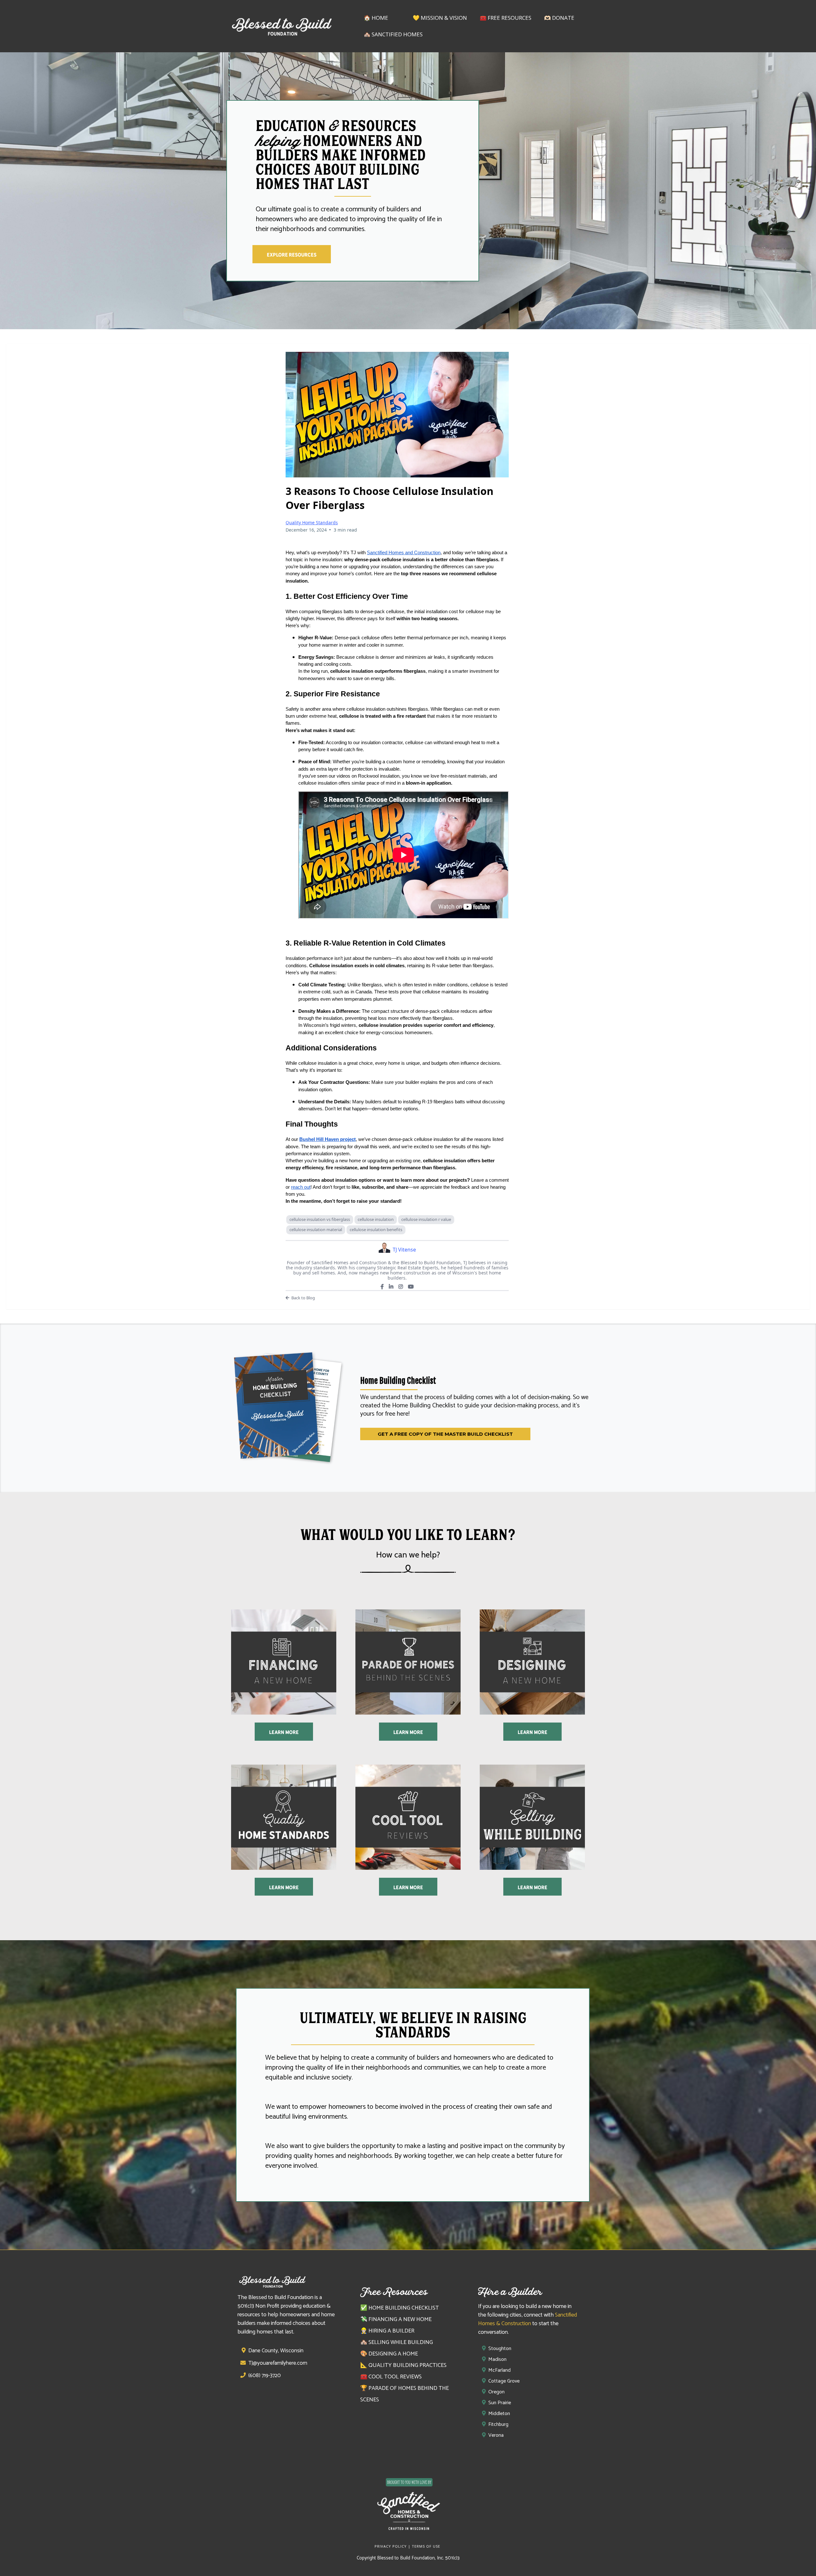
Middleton (499, 2414)
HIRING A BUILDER (391, 2331)
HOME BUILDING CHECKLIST (404, 2308)
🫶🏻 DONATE (559, 18)
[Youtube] (411, 1287)
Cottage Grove (504, 2381)
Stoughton (500, 2349)
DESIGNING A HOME (393, 2354)
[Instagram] (401, 1287)
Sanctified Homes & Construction (528, 2319)
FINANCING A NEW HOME (400, 2319)
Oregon (496, 2392)
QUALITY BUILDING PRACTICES (408, 2365)
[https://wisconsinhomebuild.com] (408, 2506)
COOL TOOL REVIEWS (395, 2377)
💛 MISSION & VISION (440, 18)
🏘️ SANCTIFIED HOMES (393, 34)
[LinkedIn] (391, 1287)
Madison (497, 2359)
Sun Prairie (500, 2403)
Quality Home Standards (312, 522)
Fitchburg (498, 2424)
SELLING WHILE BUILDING (401, 2342)
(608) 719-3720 (265, 2376)
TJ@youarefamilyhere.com (278, 2363)
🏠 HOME (376, 18)
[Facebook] (382, 1287)
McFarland (499, 2370)
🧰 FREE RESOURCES (506, 18)
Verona (496, 2435)
